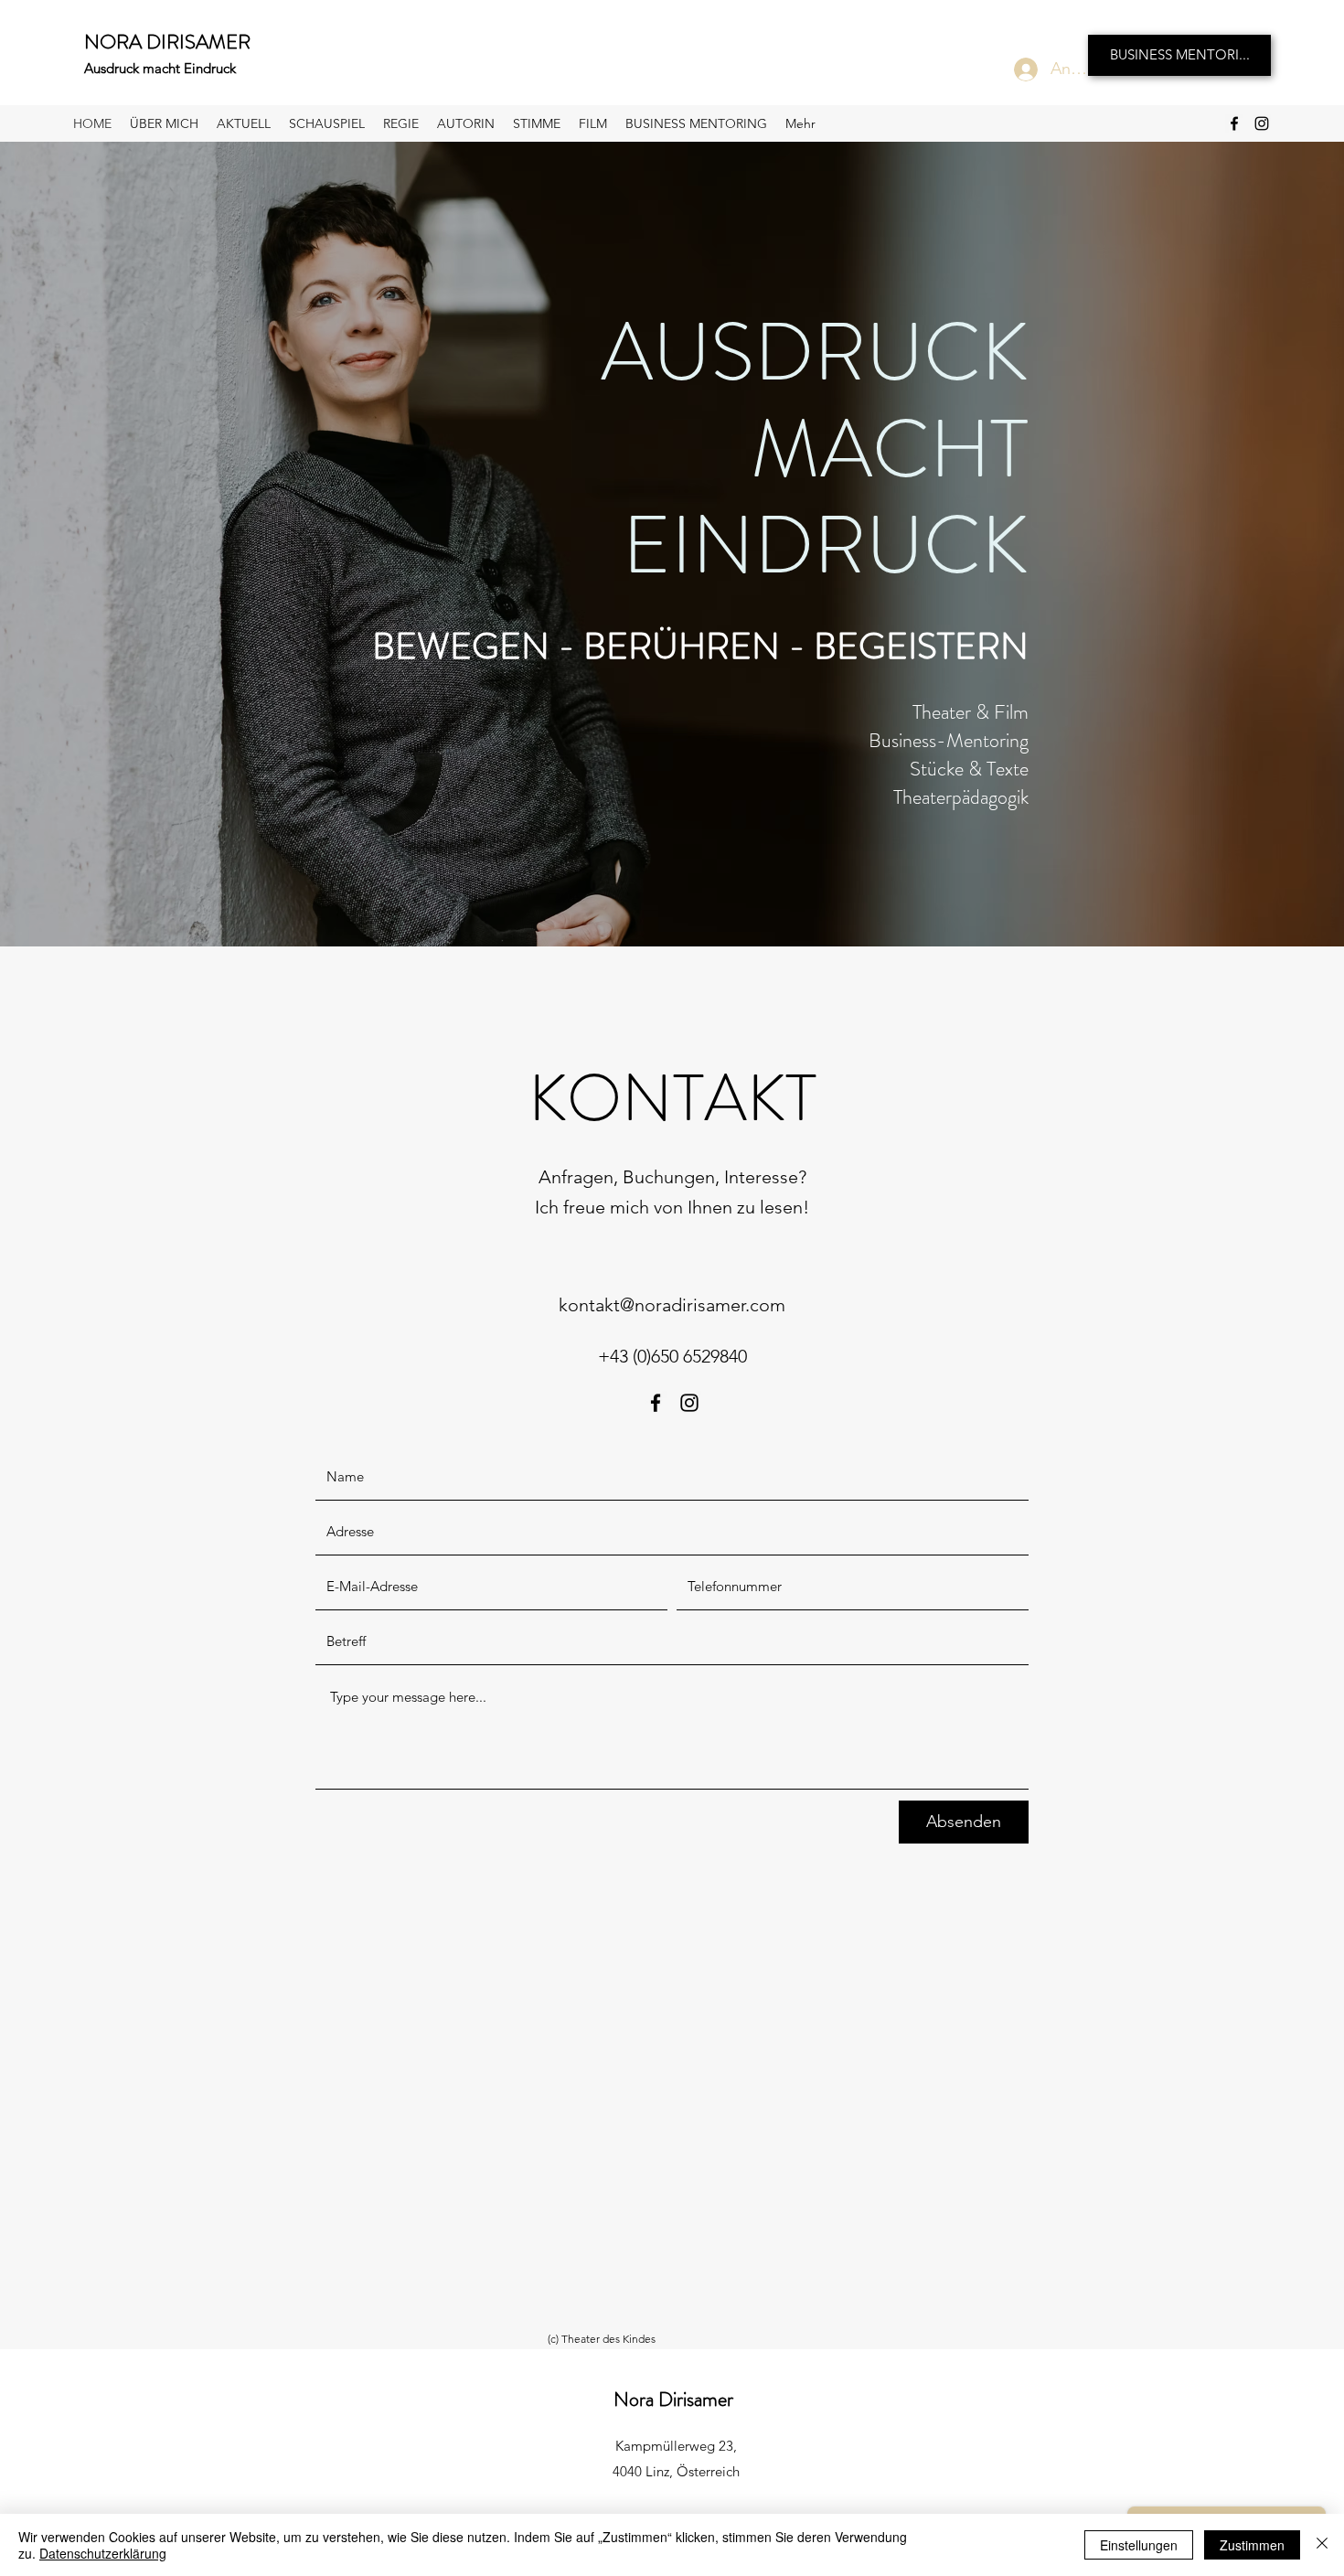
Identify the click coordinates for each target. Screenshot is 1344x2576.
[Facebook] (1234, 123)
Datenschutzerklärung (103, 2553)
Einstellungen (1139, 2545)
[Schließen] (1322, 2545)
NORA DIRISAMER (167, 42)
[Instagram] (1262, 123)
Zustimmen (1252, 2545)
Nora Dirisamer (673, 2399)
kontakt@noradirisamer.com (672, 1305)
